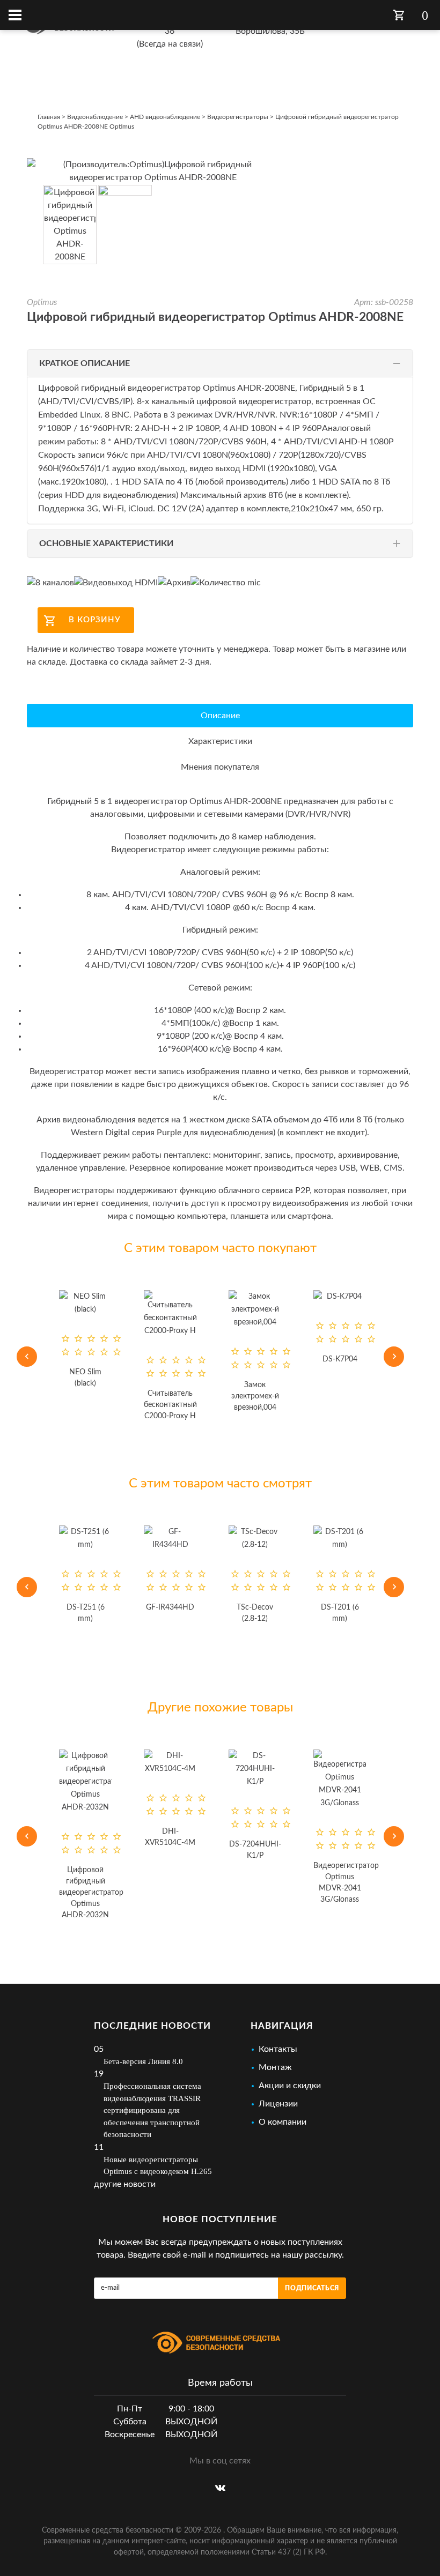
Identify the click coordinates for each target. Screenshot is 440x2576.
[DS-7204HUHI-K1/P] (201, 1769)
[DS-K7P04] (258, 1297)
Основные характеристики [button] (106, 544)
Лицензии (278, 2104)
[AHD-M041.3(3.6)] (360, 1538)
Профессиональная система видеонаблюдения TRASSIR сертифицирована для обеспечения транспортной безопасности (152, 2110)
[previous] (27, 1357)
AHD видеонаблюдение (165, 117)
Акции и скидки (290, 2086)
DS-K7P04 (258, 1359)
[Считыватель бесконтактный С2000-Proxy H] (88, 1314)
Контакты (278, 2049)
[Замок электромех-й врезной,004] (173, 1309)
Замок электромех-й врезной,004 (173, 1396)
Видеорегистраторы (238, 117)
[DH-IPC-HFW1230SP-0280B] (342, 1309)
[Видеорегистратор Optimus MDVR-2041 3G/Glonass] (286, 1780)
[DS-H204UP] (371, 1756)
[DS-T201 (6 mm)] (275, 1538)
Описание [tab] (220, 716)
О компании (283, 2122)
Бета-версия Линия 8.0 (143, 2061)
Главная (49, 117)
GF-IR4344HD (105, 1607)
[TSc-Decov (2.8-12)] (190, 1538)
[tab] (220, 363)
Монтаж (275, 2067)
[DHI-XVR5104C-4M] (116, 1762)
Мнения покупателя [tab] (220, 767)
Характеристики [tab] (220, 741)
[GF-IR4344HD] (105, 1538)
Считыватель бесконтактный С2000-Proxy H (88, 1405)
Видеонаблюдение (95, 117)
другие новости (125, 2184)
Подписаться (312, 2288)
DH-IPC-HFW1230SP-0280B (343, 1396)
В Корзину (94, 620)
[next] (394, 1357)
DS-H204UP (371, 1819)
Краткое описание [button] (85, 363)
